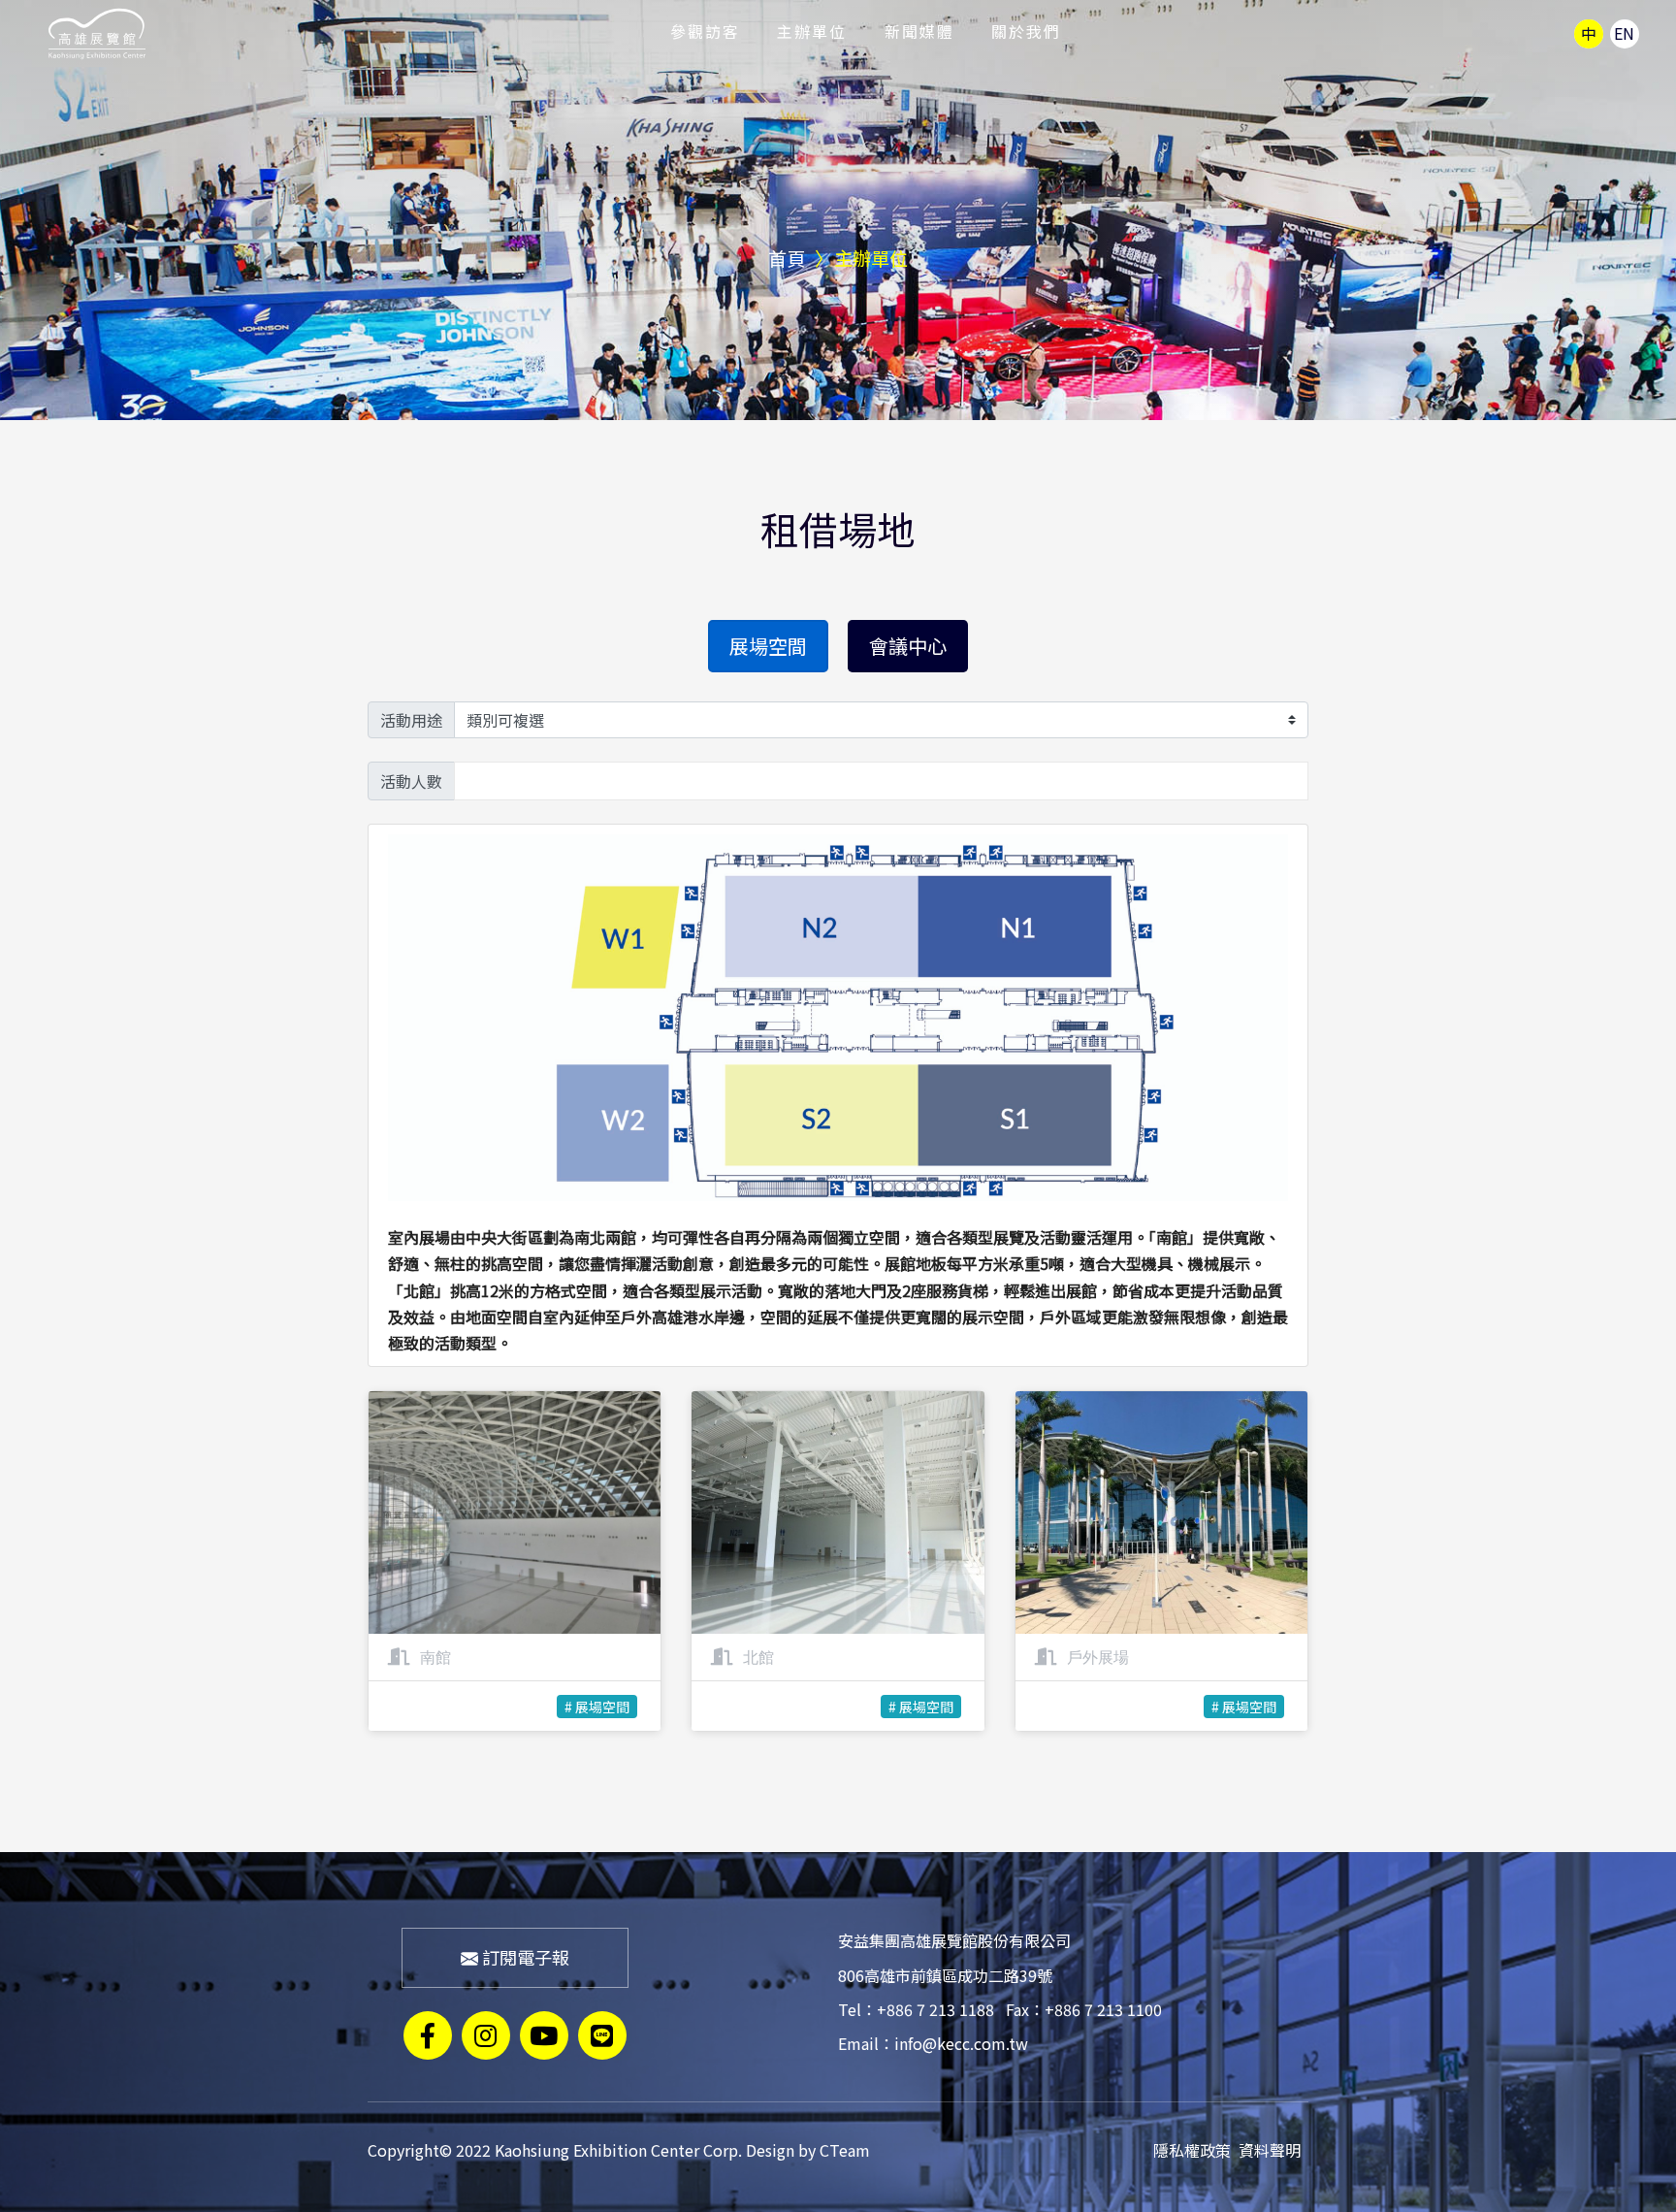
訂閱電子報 (524, 1957)
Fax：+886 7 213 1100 (1084, 2009)
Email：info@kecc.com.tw (933, 2043)
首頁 (787, 258)
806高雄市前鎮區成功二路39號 (945, 1975)
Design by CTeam (808, 2150)
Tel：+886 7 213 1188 (916, 2009)
